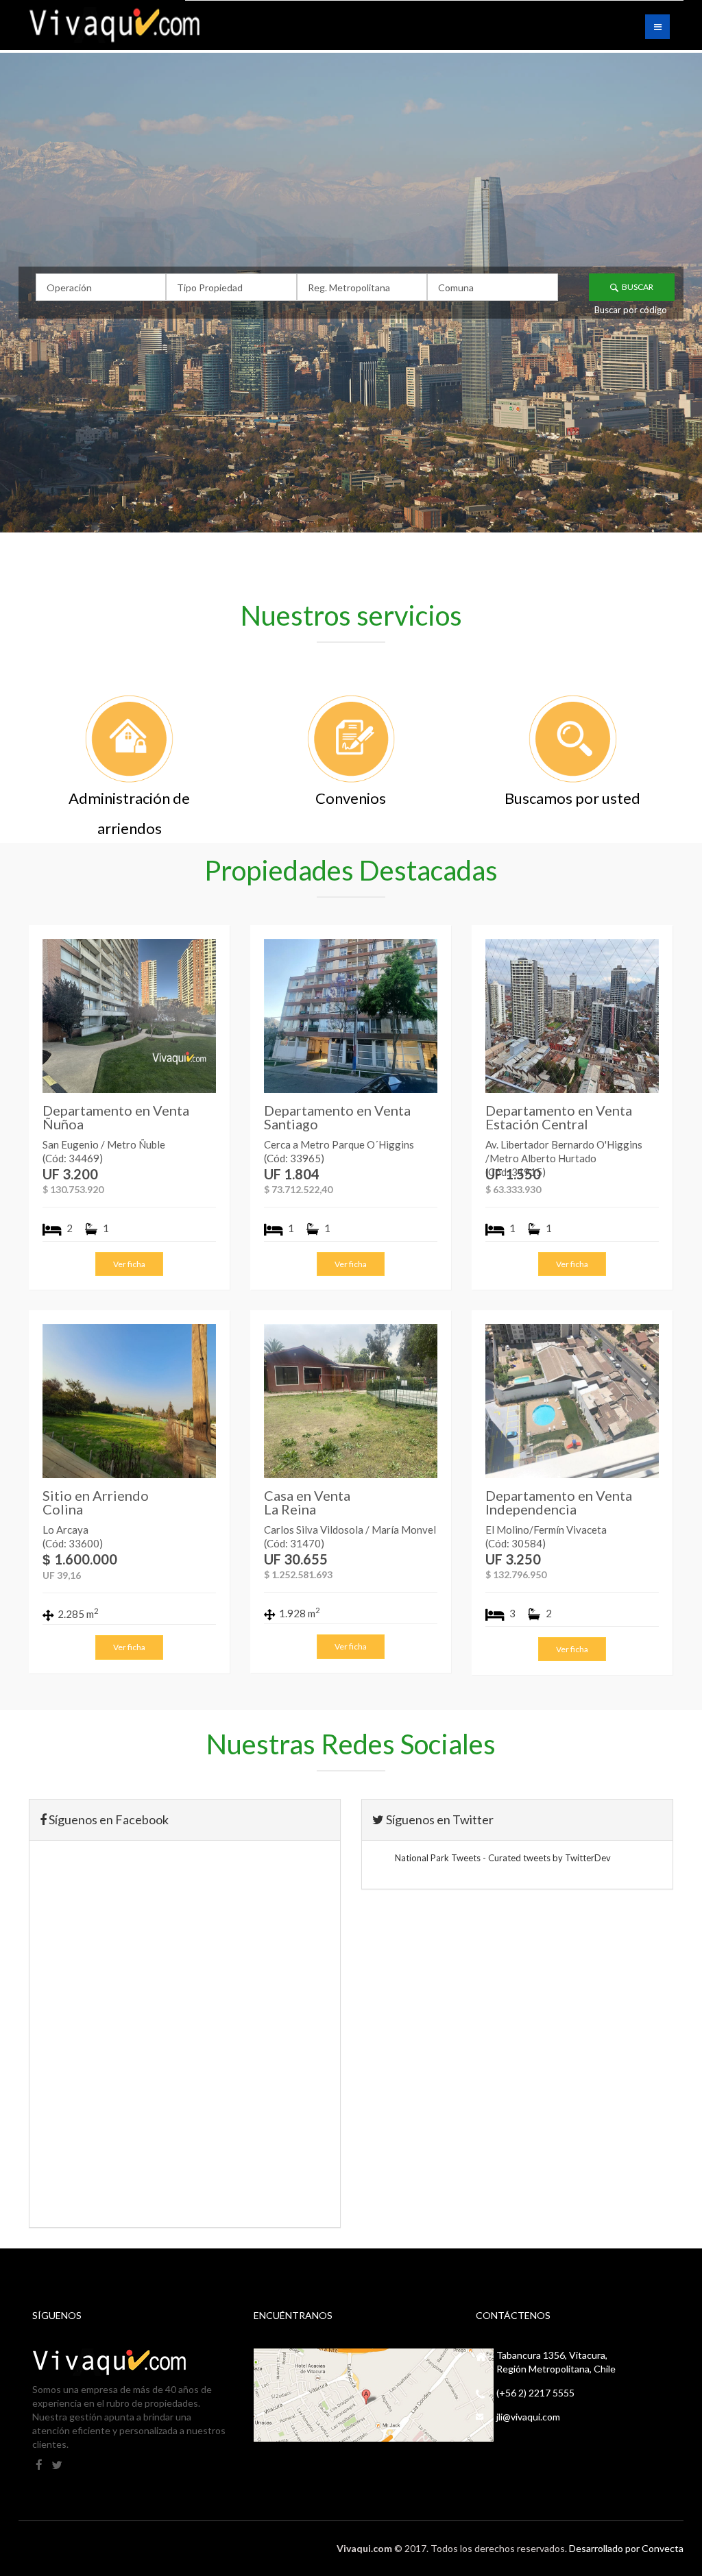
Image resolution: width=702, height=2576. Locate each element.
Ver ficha (129, 1264)
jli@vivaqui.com (528, 2417)
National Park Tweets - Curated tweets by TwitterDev (503, 1858)
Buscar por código (631, 310)
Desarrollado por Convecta (626, 2548)
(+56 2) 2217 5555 (535, 2393)
